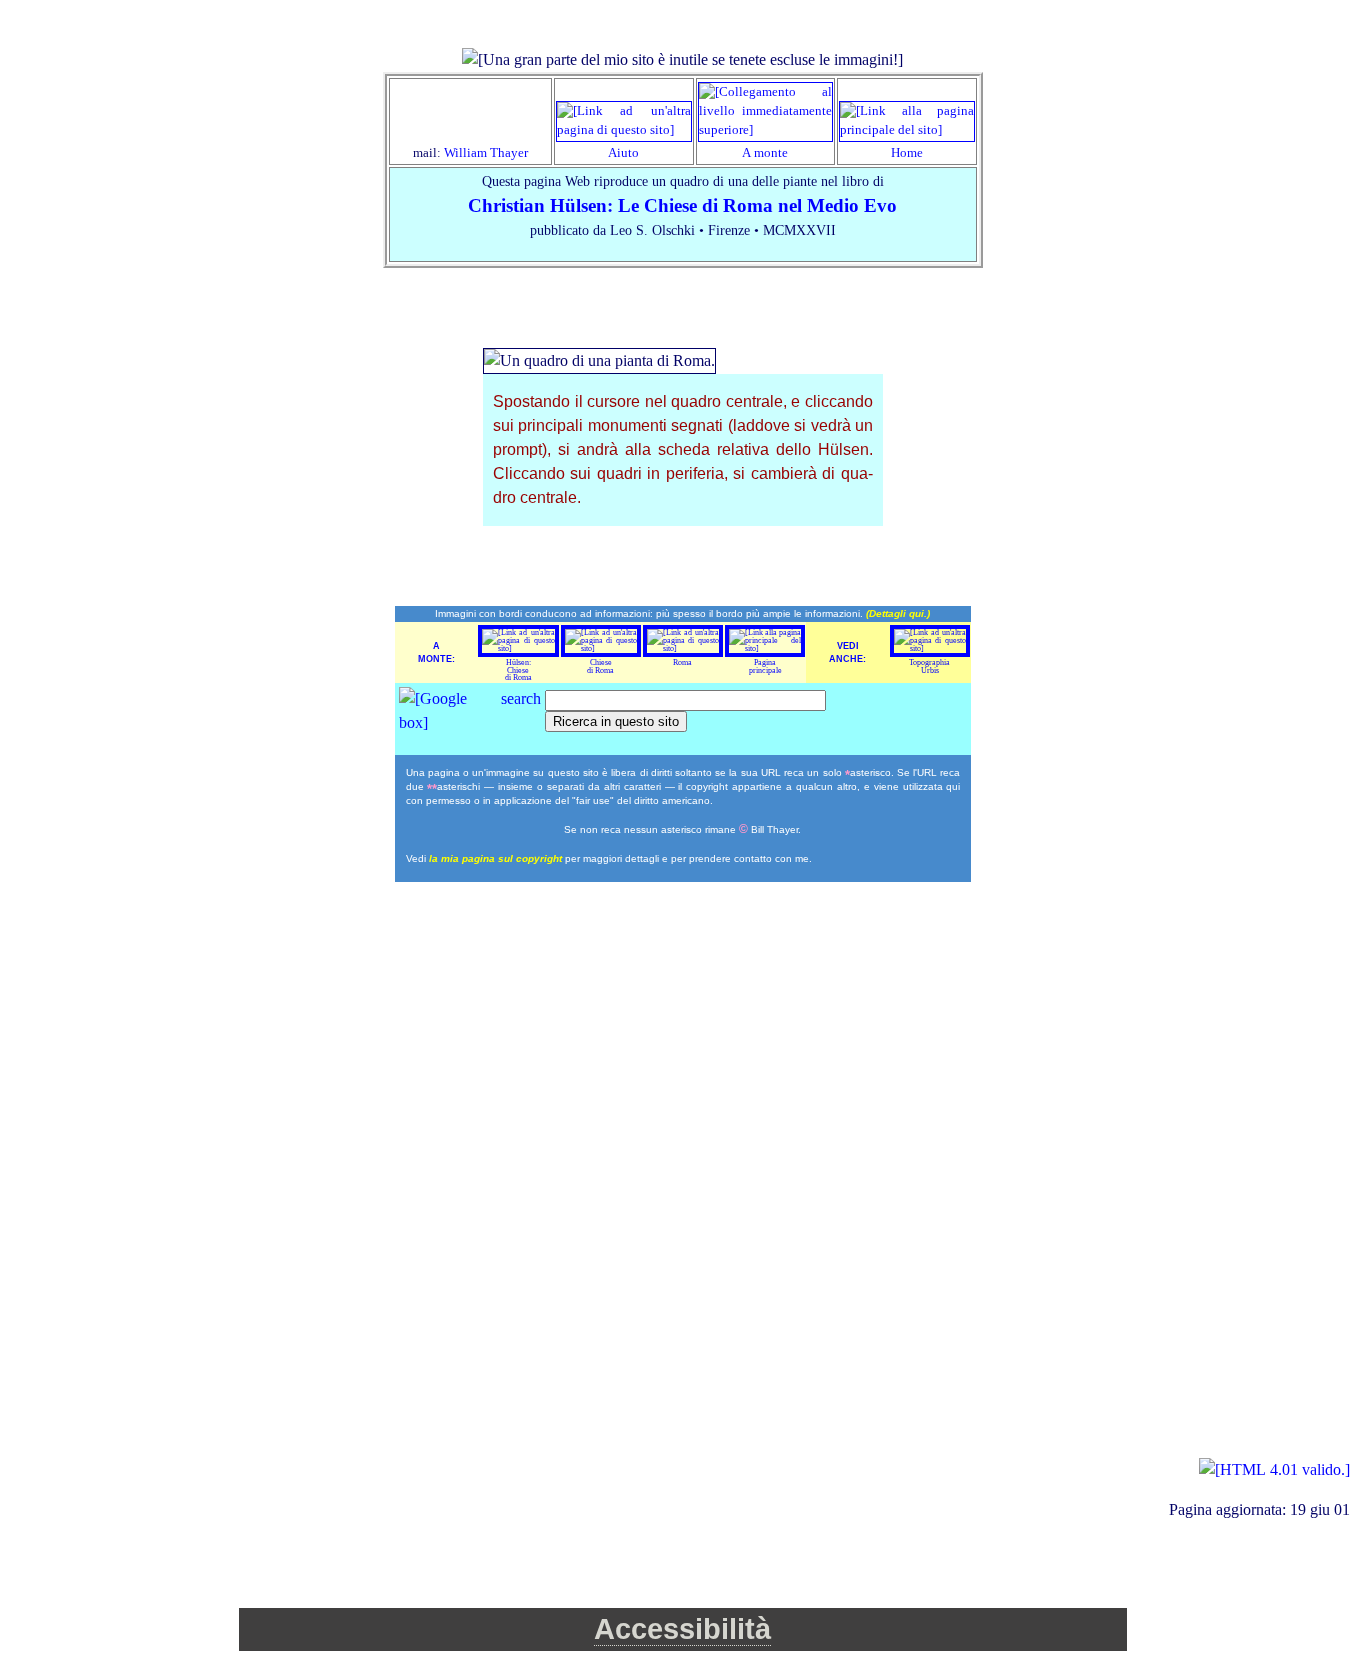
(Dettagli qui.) (898, 613)
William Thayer (486, 153)
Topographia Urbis (929, 666)
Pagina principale (765, 666)
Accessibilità (682, 1629)
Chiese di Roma (600, 666)
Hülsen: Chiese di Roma (518, 670)
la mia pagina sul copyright (497, 858)
